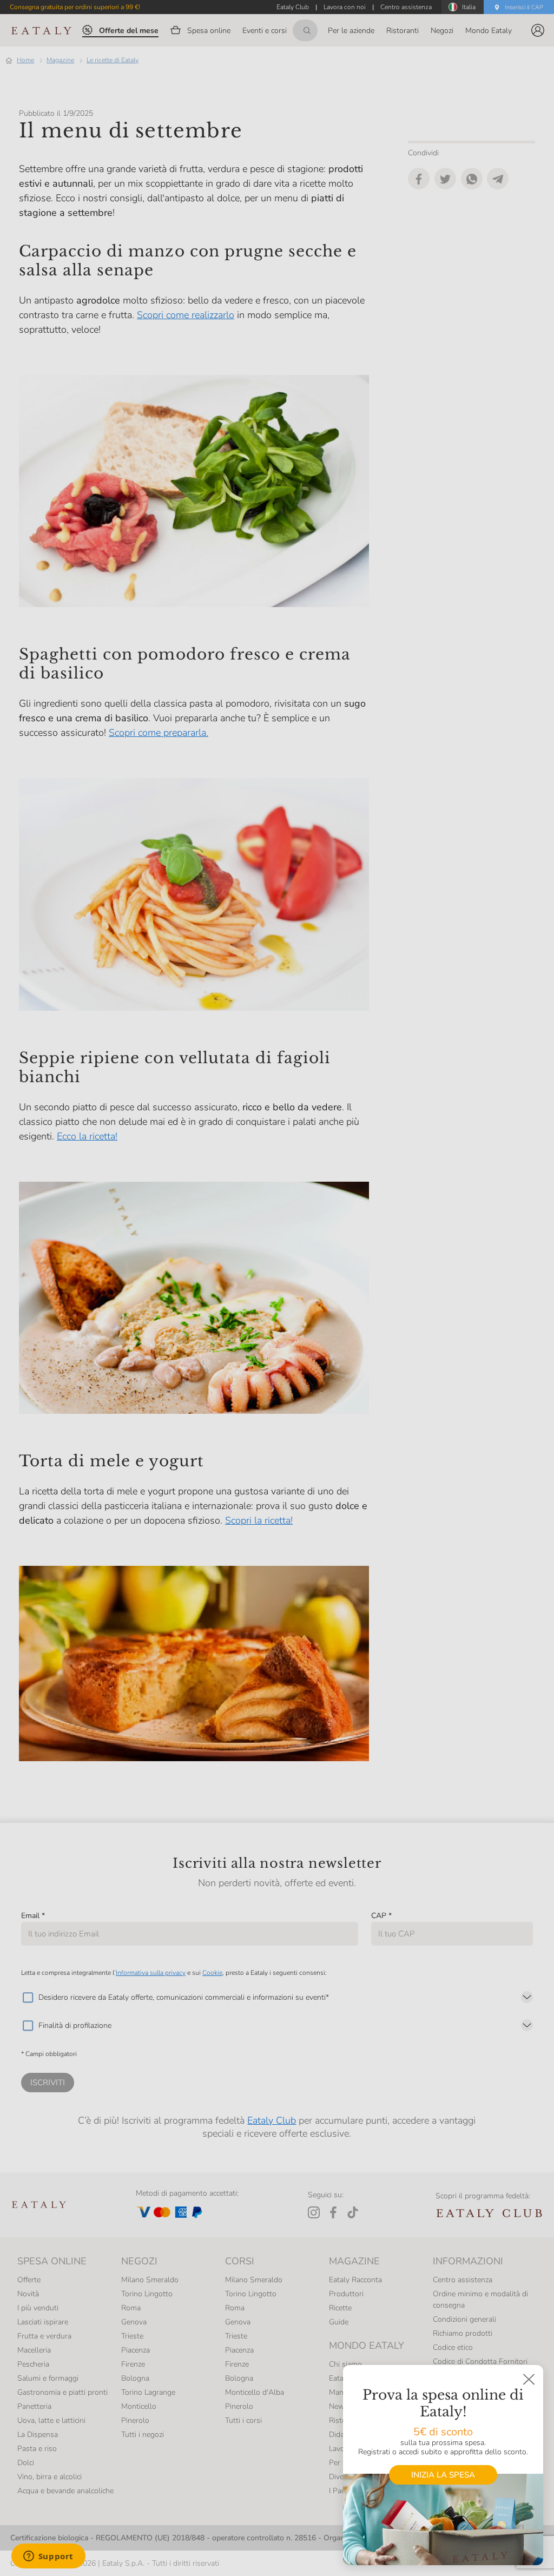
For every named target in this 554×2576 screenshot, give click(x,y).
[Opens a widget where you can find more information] (48, 2557)
